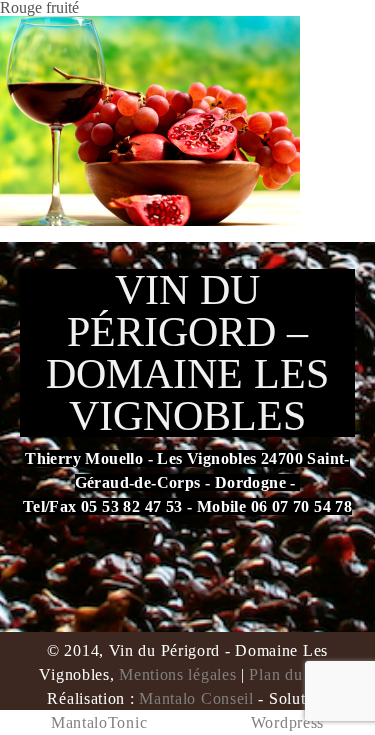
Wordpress (287, 722)
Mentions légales (177, 674)
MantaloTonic (99, 722)
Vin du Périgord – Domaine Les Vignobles (187, 353)
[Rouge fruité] (150, 119)
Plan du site (289, 674)
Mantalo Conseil (196, 698)
